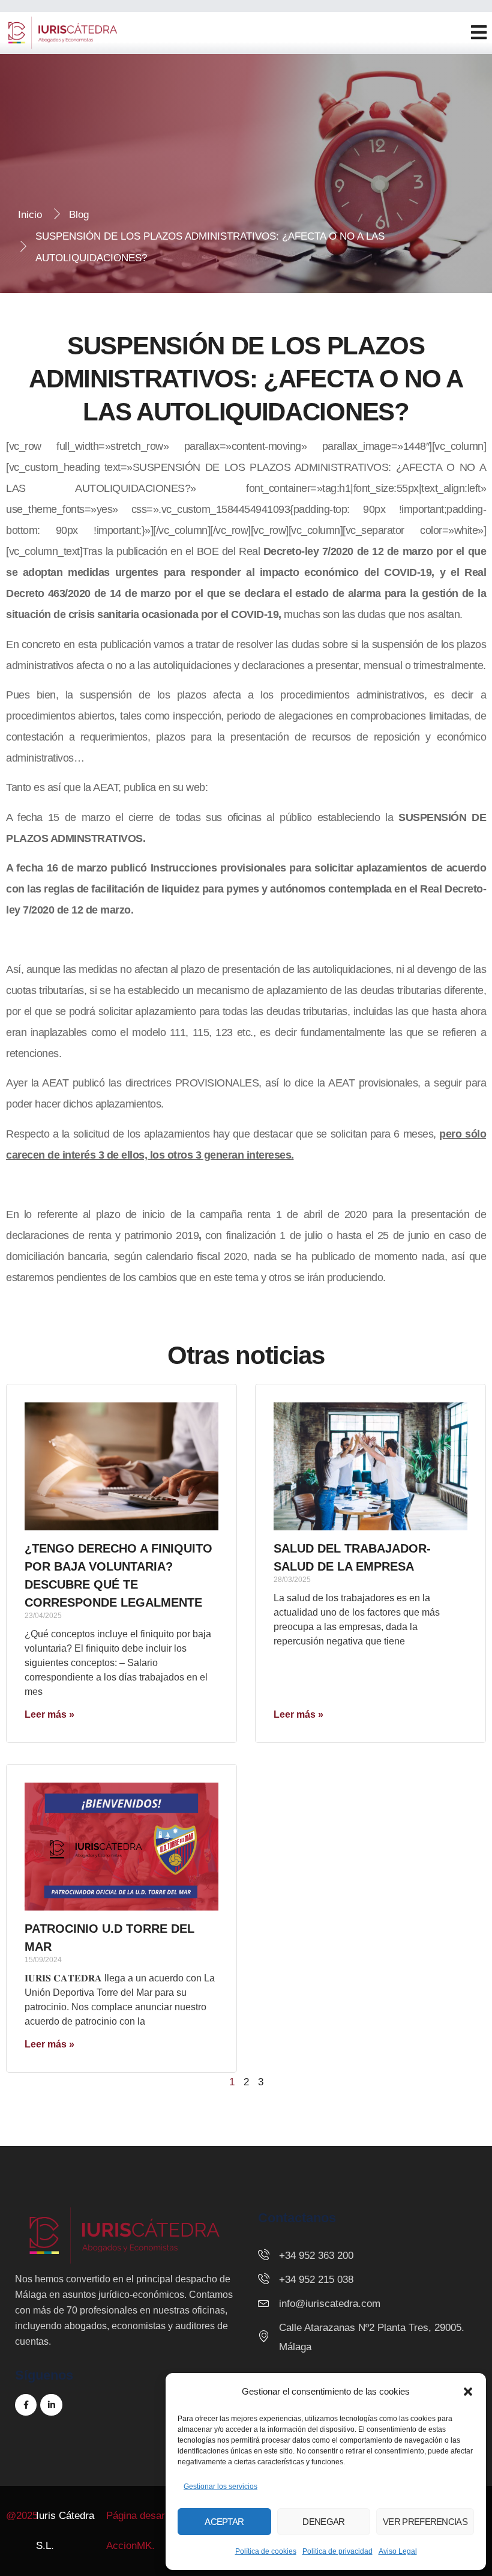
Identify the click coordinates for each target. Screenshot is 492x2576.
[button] (468, 2392)
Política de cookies (266, 2551)
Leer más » (49, 1714)
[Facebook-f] (26, 2405)
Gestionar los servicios (220, 2487)
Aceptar (224, 2522)
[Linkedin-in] (51, 2405)
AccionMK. (130, 2546)
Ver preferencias (425, 2522)
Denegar (323, 2522)
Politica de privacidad (337, 2551)
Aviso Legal (398, 2551)
